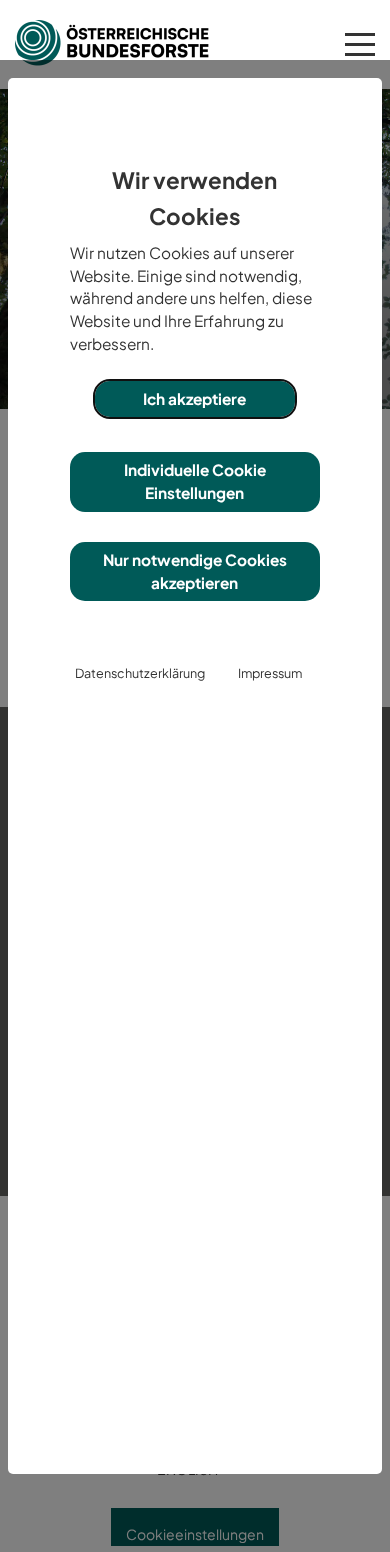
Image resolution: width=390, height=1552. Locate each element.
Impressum (270, 673)
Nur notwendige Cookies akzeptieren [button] (195, 571)
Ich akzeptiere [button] (194, 398)
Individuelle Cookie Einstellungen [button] (195, 481)
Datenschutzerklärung (140, 673)
